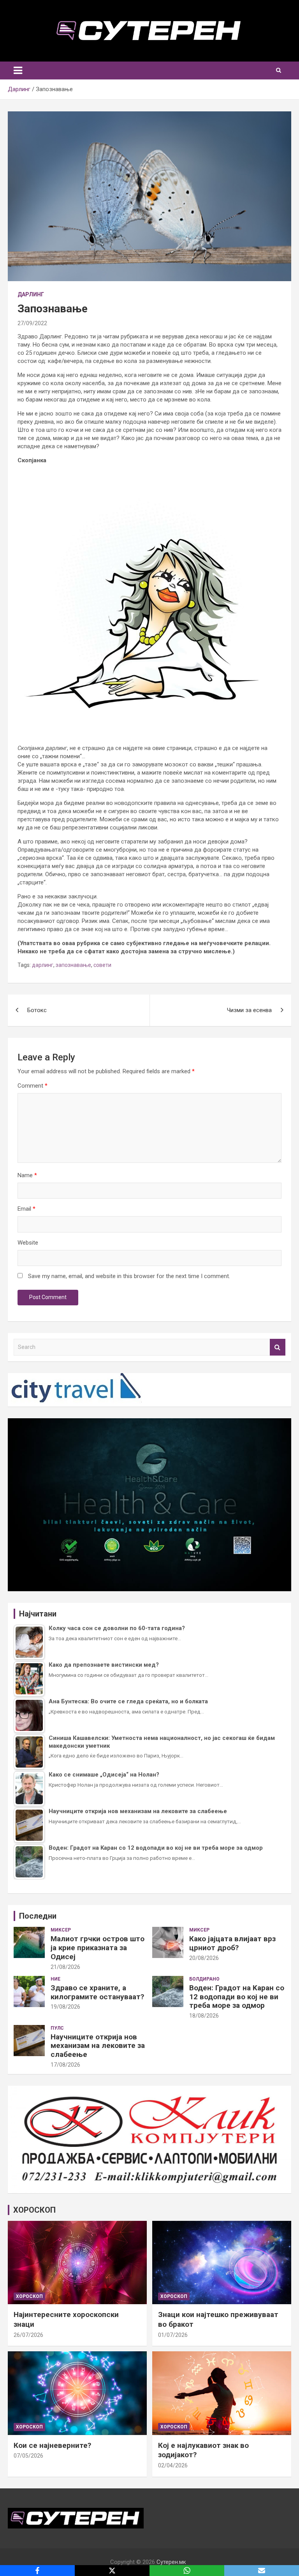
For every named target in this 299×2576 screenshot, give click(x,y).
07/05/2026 (28, 2456)
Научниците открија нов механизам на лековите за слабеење (98, 2046)
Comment (33, 1086)
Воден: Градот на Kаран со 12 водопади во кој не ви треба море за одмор (237, 1997)
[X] (112, 2571)
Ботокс (37, 1010)
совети (102, 965)
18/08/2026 (204, 2016)
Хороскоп (29, 2296)
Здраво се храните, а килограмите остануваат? (97, 1992)
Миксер (61, 1930)
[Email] (262, 2571)
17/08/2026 (65, 2065)
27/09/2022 (32, 323)
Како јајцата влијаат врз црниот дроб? (232, 1943)
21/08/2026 (65, 1967)
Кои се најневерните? (52, 2445)
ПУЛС (57, 2028)
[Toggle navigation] (18, 70)
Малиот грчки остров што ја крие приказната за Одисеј (98, 1948)
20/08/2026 (204, 1958)
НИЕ (55, 1979)
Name (27, 1175)
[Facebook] (37, 2571)
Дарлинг (31, 294)
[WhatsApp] (187, 2571)
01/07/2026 (173, 2335)
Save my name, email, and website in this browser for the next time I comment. (129, 1276)
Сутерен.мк (171, 2562)
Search (278, 1347)
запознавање (73, 965)
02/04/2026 (173, 2465)
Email (26, 1209)
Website (28, 1243)
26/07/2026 (28, 2335)
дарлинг (43, 965)
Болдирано (204, 1979)
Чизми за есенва (249, 1010)
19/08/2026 (65, 2007)
